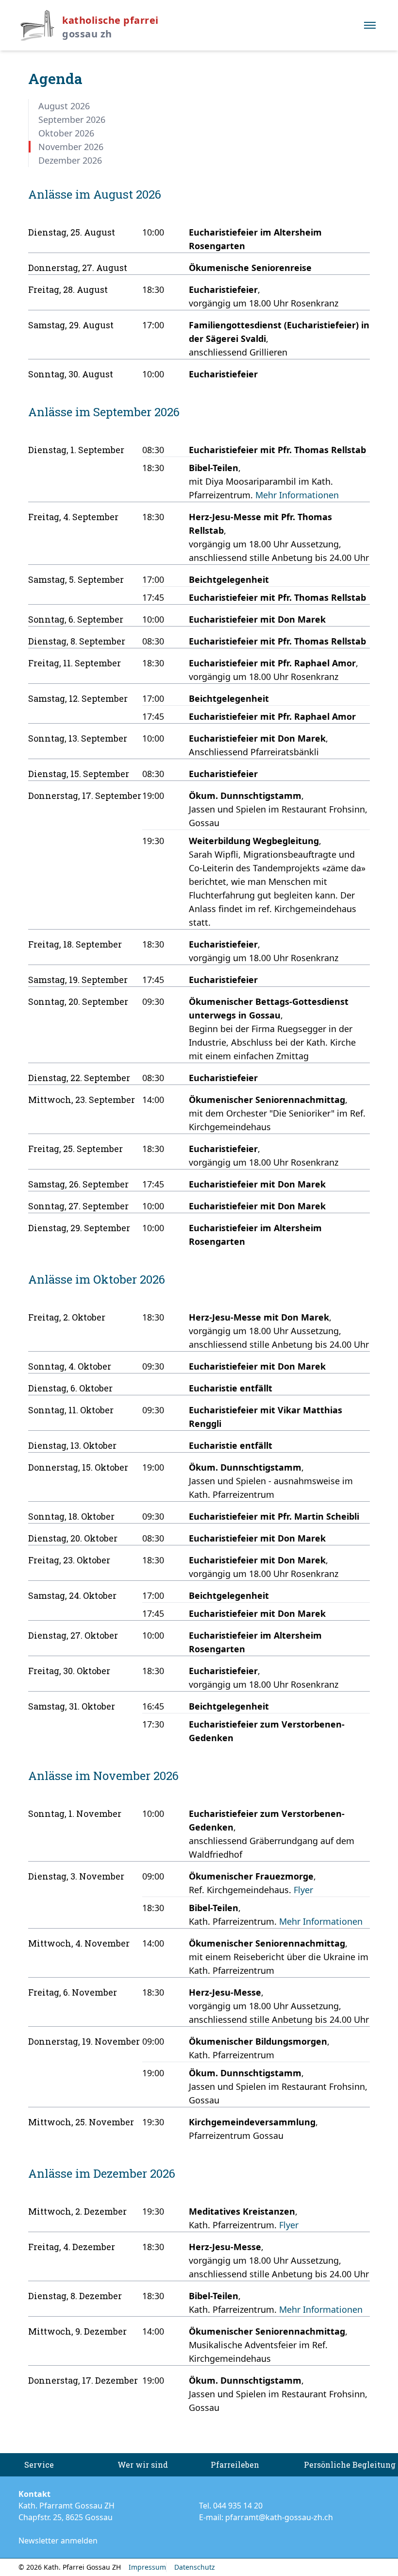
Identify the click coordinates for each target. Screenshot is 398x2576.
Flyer (303, 1890)
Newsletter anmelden (58, 2541)
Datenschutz (195, 2567)
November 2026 (71, 147)
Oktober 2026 (66, 133)
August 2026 (64, 106)
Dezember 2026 (70, 160)
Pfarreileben (235, 2465)
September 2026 (72, 119)
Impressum (147, 2567)
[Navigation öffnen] (370, 25)
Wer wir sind (143, 2465)
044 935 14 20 (238, 2506)
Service (39, 2465)
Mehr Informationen (297, 495)
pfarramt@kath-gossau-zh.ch (279, 2517)
